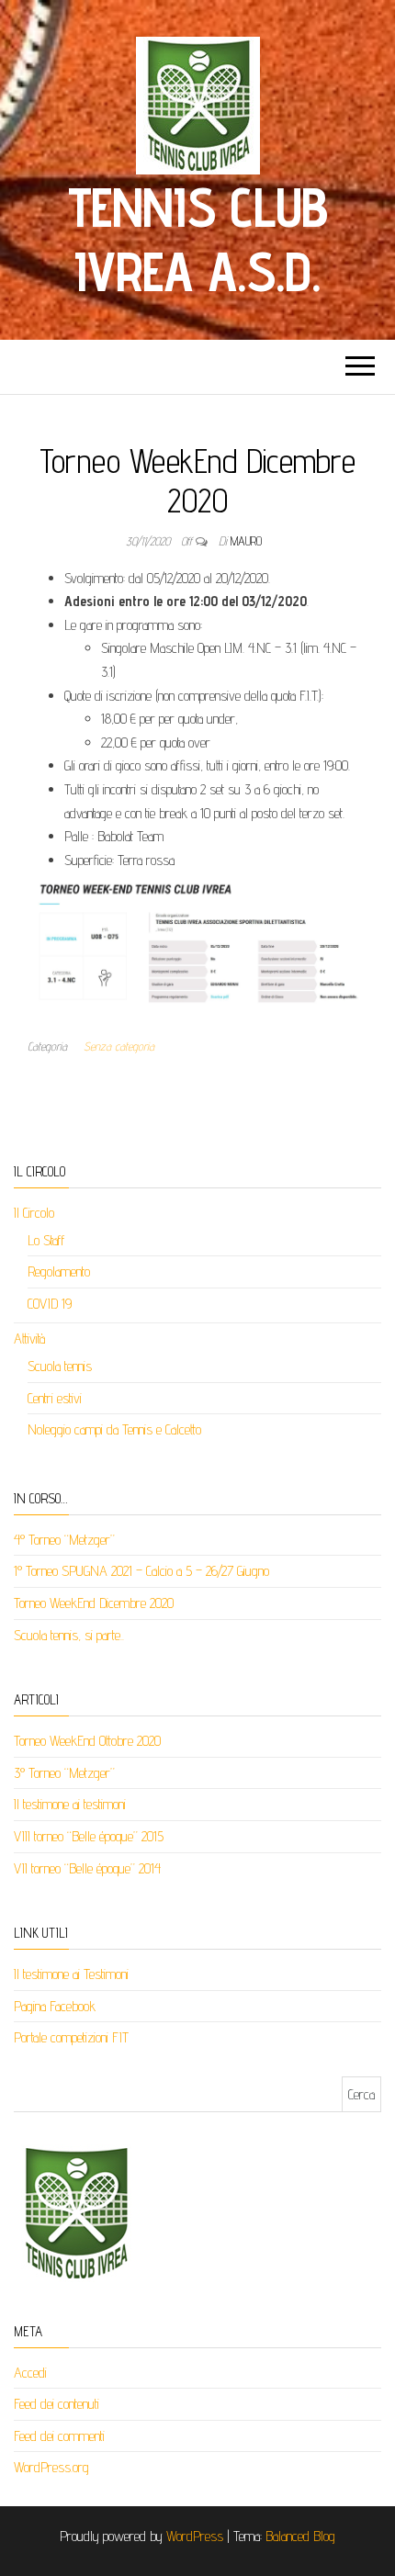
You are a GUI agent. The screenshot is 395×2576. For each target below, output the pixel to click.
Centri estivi (55, 1398)
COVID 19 (50, 1304)
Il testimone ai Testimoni (71, 1974)
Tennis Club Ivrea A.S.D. (198, 239)
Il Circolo (34, 1213)
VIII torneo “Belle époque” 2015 (89, 1836)
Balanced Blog (300, 2536)
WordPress (195, 2536)
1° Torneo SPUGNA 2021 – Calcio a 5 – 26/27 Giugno (141, 1571)
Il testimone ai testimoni (70, 1804)
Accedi (30, 2373)
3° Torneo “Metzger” (64, 1773)
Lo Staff (46, 1240)
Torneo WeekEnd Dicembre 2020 (94, 1603)
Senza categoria (119, 1046)
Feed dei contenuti (56, 2404)
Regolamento (59, 1271)
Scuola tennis (60, 1366)
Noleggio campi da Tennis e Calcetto (114, 1429)
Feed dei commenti (59, 2436)
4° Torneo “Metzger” (64, 1540)
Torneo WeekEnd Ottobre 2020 (87, 1741)
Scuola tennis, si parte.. (69, 1635)
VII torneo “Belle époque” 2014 (87, 1868)
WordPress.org (51, 2467)
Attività (29, 1339)
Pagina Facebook (55, 2006)
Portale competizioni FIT (71, 2037)
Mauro (246, 541)
